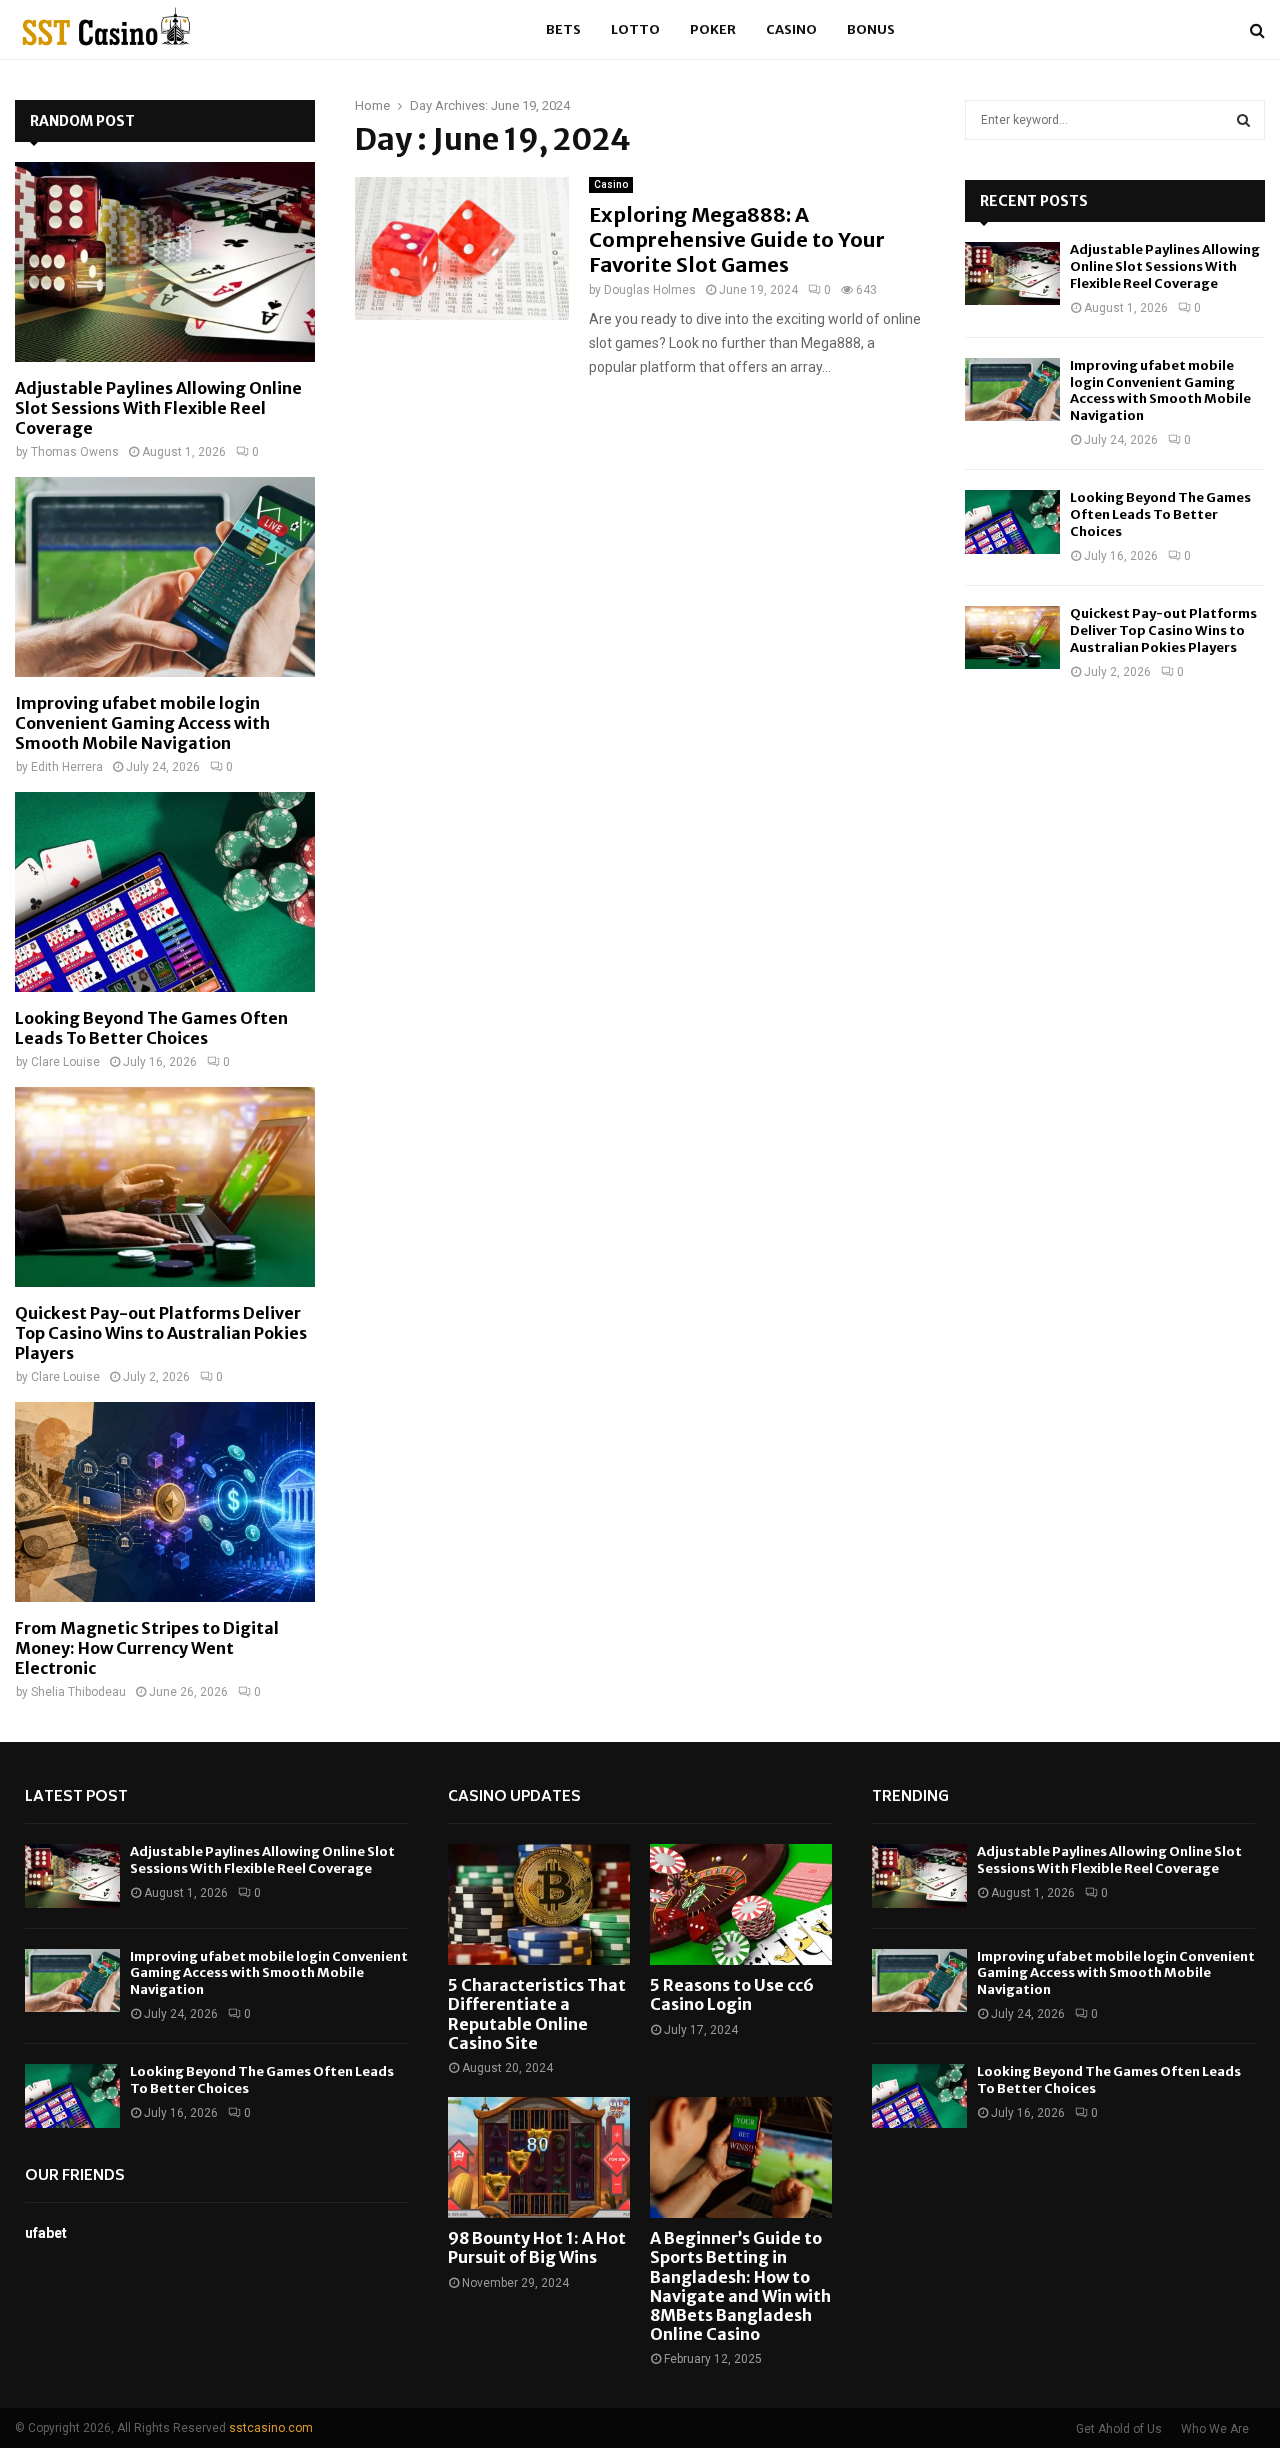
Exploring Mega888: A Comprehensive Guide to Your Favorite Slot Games (737, 239)
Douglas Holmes (650, 290)
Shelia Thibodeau (78, 1692)
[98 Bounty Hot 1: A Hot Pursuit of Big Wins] (539, 2157)
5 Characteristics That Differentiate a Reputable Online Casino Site (537, 2014)
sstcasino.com (271, 2428)
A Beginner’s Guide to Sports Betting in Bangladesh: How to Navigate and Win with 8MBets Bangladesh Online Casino (740, 2286)
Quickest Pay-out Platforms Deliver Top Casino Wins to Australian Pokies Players (161, 1333)
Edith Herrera (67, 767)
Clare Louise (65, 1062)
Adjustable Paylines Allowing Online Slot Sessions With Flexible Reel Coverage (158, 408)
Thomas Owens (75, 452)
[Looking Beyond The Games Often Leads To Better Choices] (165, 892)
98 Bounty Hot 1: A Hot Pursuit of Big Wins (537, 2247)
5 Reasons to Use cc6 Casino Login (732, 1994)
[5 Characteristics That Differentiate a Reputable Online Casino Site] (539, 1904)
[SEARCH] (1243, 120)
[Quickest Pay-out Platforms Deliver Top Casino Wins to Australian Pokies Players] (165, 1187)
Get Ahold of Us (1119, 2429)
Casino (791, 29)
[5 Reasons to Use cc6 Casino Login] (741, 1904)
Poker (713, 29)
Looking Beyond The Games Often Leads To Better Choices (151, 1028)
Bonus (871, 29)
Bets (563, 29)
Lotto (635, 29)
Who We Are (1215, 2429)
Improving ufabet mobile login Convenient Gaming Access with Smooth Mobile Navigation (142, 723)
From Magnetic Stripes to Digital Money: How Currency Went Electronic (147, 1648)
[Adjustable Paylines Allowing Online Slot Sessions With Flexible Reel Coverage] (165, 262)
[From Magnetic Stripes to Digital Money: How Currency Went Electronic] (165, 1502)
